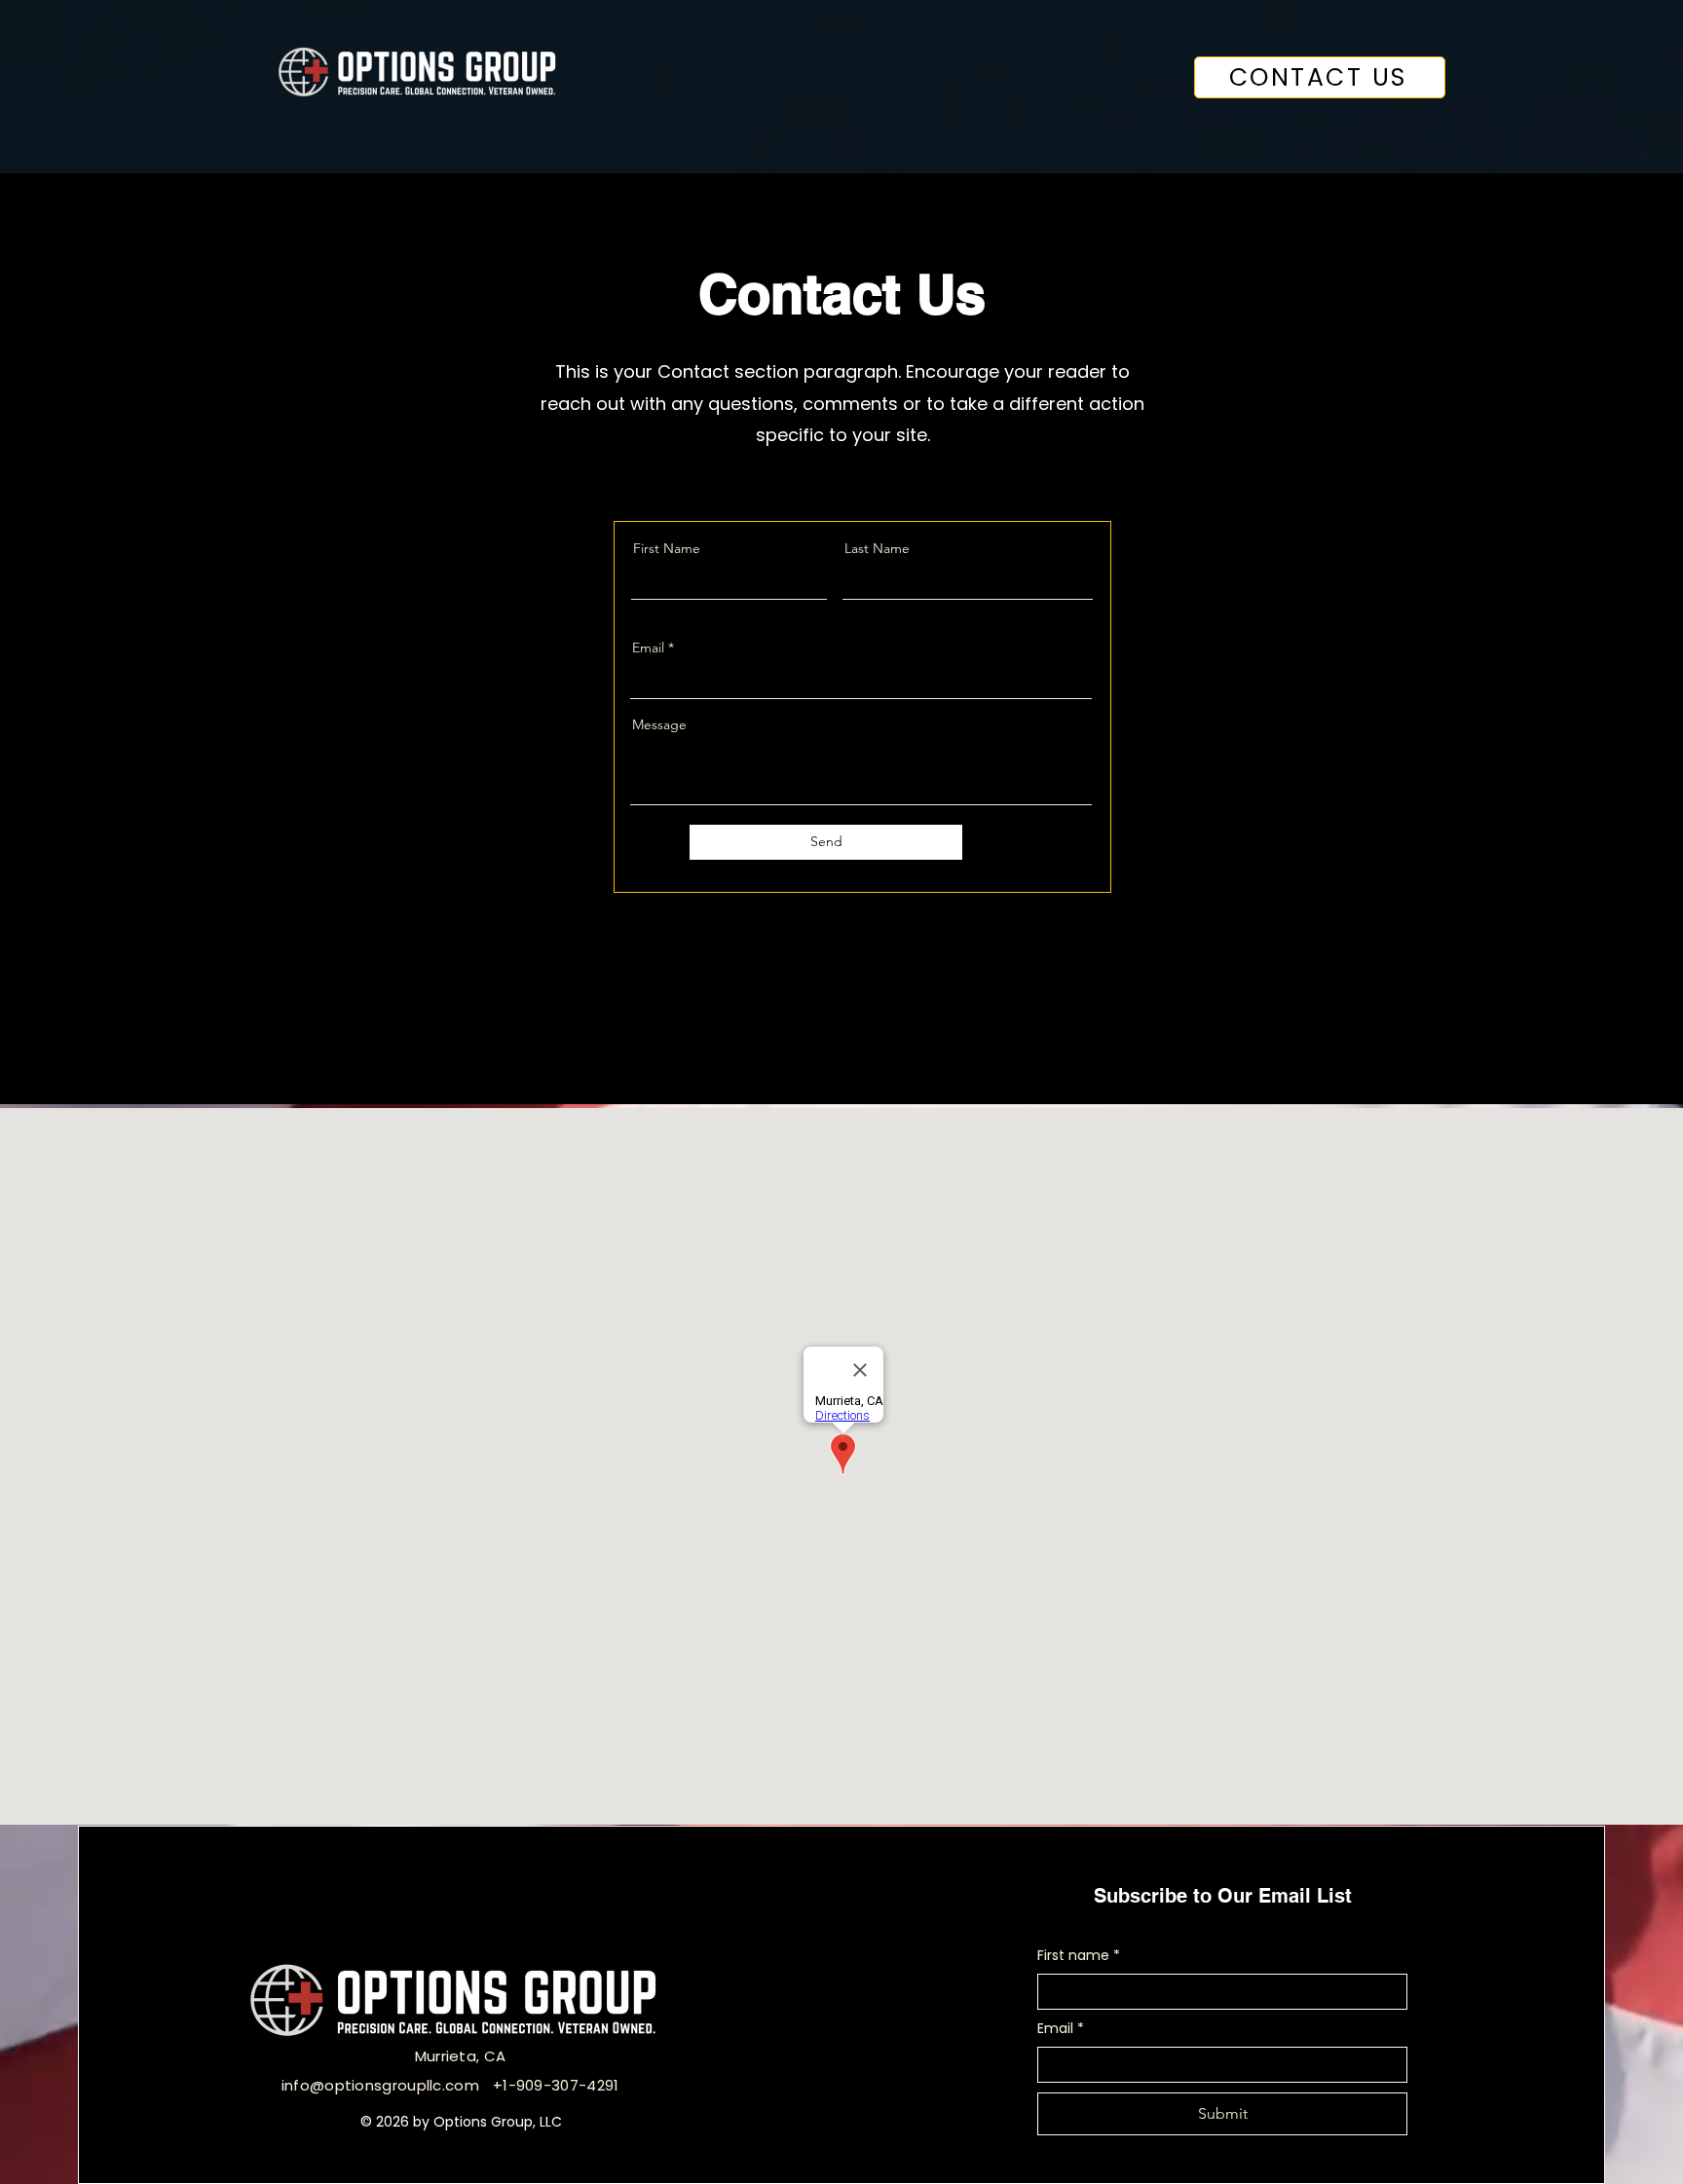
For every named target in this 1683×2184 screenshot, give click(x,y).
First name (1079, 1956)
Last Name (877, 548)
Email (648, 648)
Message (659, 724)
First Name (667, 548)
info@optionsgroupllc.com (380, 2085)
